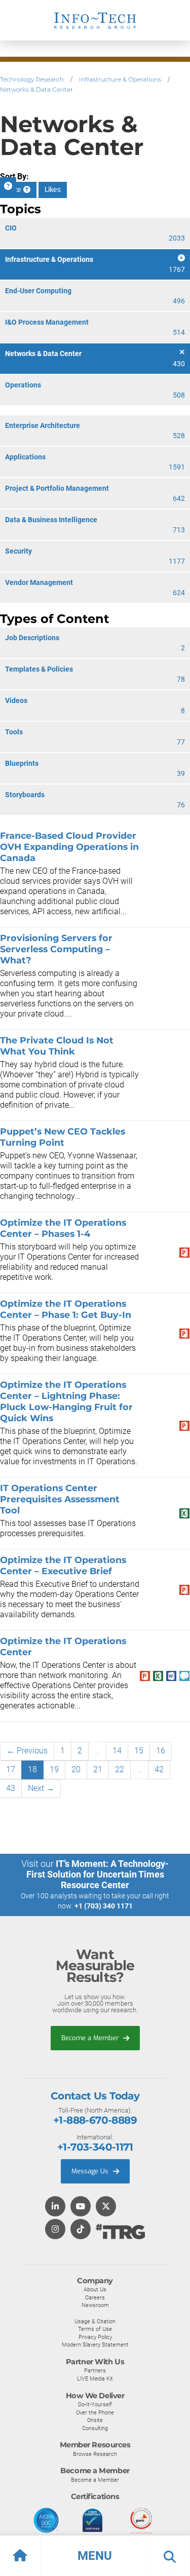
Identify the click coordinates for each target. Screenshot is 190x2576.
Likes (53, 190)
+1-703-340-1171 (95, 2147)
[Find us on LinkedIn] (55, 2207)
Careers (95, 2297)
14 (117, 1751)
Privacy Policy (95, 2337)
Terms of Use (95, 2329)
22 (120, 1769)
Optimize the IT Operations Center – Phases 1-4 (63, 1228)
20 (76, 1769)
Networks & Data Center (36, 89)
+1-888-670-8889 (95, 2120)
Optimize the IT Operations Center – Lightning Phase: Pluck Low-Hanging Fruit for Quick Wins (66, 1401)
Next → (41, 1788)
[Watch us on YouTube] (81, 2207)
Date (15, 190)
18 (32, 1769)
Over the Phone (95, 2412)
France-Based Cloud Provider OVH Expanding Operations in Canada (69, 847)
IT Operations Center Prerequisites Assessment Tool (60, 1499)
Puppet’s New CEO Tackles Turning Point (63, 1137)
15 (139, 1751)
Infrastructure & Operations (120, 79)
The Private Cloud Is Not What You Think (57, 1046)
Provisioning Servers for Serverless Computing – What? (56, 949)
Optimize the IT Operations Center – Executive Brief (63, 1565)
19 (54, 1769)
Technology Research (32, 79)
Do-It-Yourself (95, 2404)
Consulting (95, 2428)
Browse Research (95, 2454)
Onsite (95, 2420)
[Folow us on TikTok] (81, 2230)
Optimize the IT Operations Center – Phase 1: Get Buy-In (66, 1309)
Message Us (91, 2171)
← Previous (27, 1751)
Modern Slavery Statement (95, 2345)
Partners (95, 2370)
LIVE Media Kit (95, 2378)
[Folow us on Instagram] (55, 2230)
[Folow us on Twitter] (106, 2207)
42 (159, 1769)
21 (98, 1769)
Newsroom (95, 2305)
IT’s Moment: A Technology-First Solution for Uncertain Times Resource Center (98, 1874)
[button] (95, 2556)
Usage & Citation (95, 2321)
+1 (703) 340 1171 (104, 1906)
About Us (95, 2289)
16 (161, 1751)
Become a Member (91, 2038)
